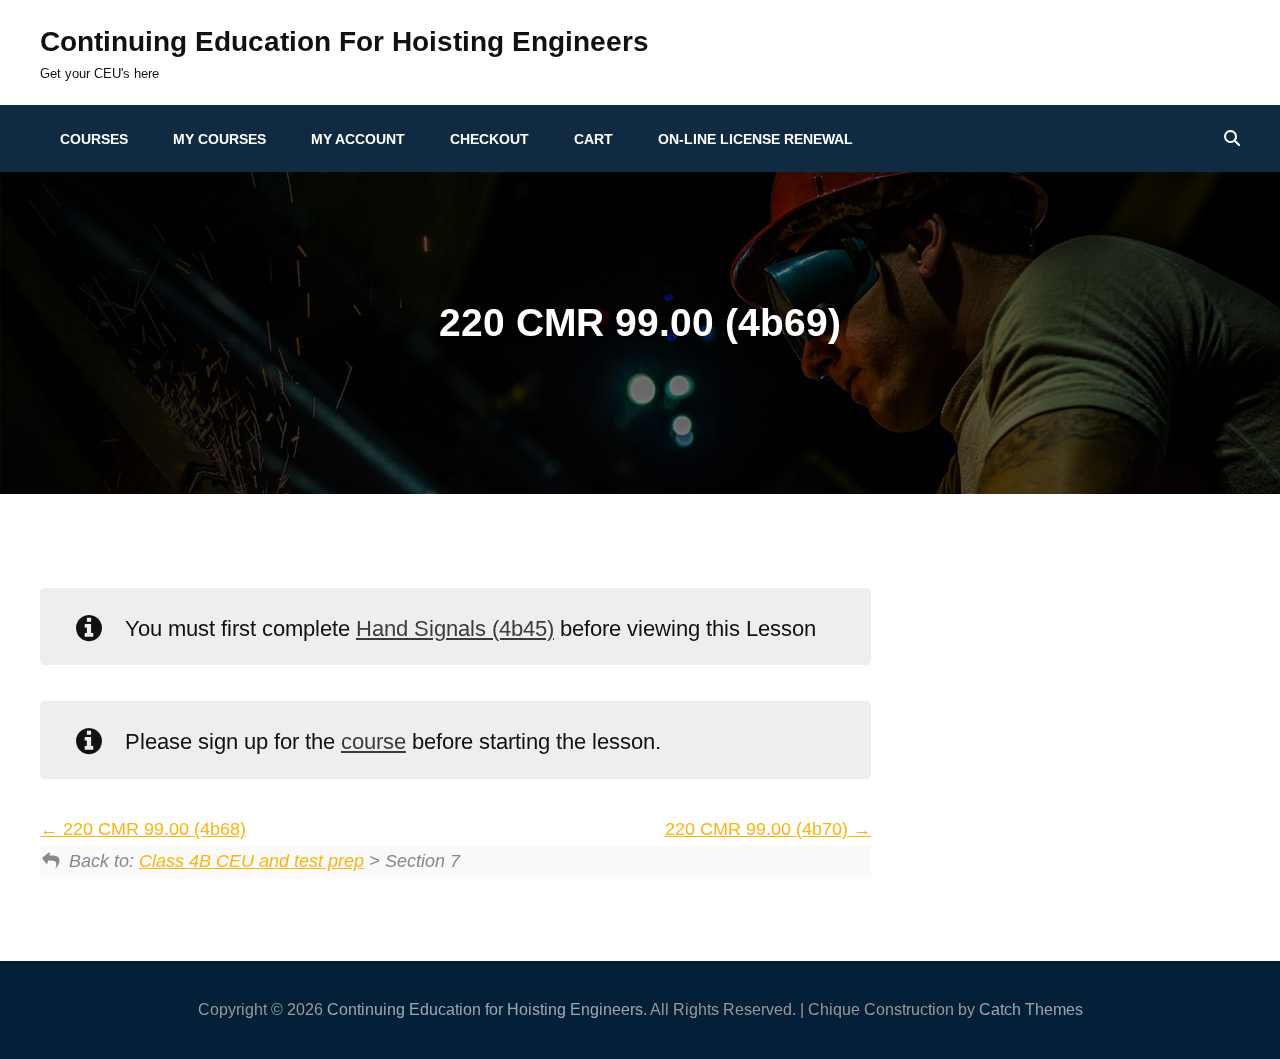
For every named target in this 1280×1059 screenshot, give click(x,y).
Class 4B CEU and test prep (251, 861)
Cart (593, 139)
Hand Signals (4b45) (455, 628)
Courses (94, 139)
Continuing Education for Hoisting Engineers (344, 41)
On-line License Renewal (755, 139)
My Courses (219, 139)
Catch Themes (1031, 1009)
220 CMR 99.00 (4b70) (759, 829)
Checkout (489, 139)
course (373, 741)
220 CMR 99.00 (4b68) (152, 829)
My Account (358, 139)
